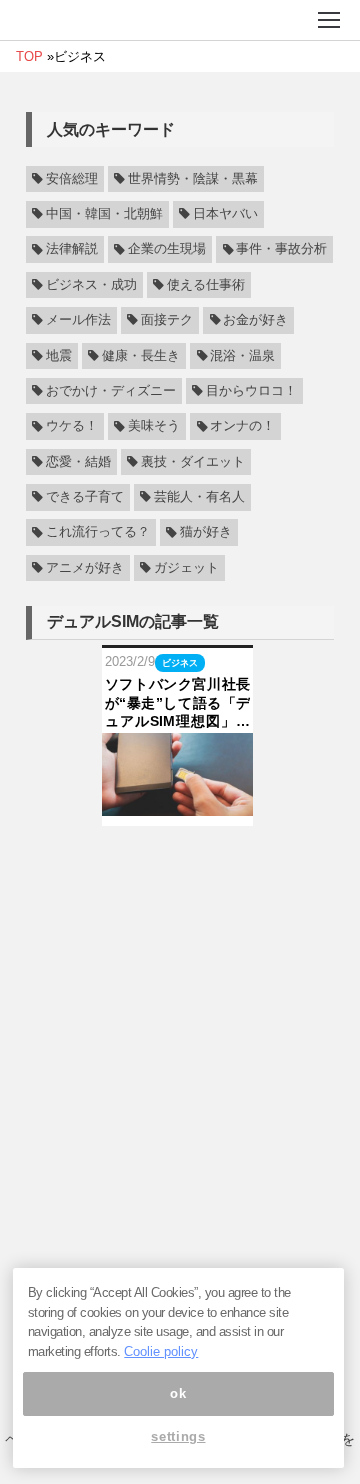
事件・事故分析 (281, 250)
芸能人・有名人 (199, 497)
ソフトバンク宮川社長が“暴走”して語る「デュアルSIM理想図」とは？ (178, 703)
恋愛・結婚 (78, 462)
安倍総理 (72, 179)
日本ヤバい (225, 214)
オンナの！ (242, 427)
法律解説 (72, 250)
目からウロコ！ (251, 391)
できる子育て (85, 497)
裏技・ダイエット (193, 462)
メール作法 (78, 320)
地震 (59, 356)
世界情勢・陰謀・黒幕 (193, 179)
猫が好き (206, 533)
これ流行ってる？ (98, 533)
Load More (180, 857)
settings (178, 1436)
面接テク (167, 320)
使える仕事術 (206, 285)
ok (178, 1393)
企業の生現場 (167, 250)
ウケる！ (72, 427)
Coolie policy (161, 1351)
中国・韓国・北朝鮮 (104, 214)
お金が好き (255, 320)
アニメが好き (85, 568)
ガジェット (186, 568)
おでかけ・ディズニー (111, 391)
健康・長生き (141, 356)
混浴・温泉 (242, 356)
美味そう (154, 427)
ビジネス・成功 (91, 285)
